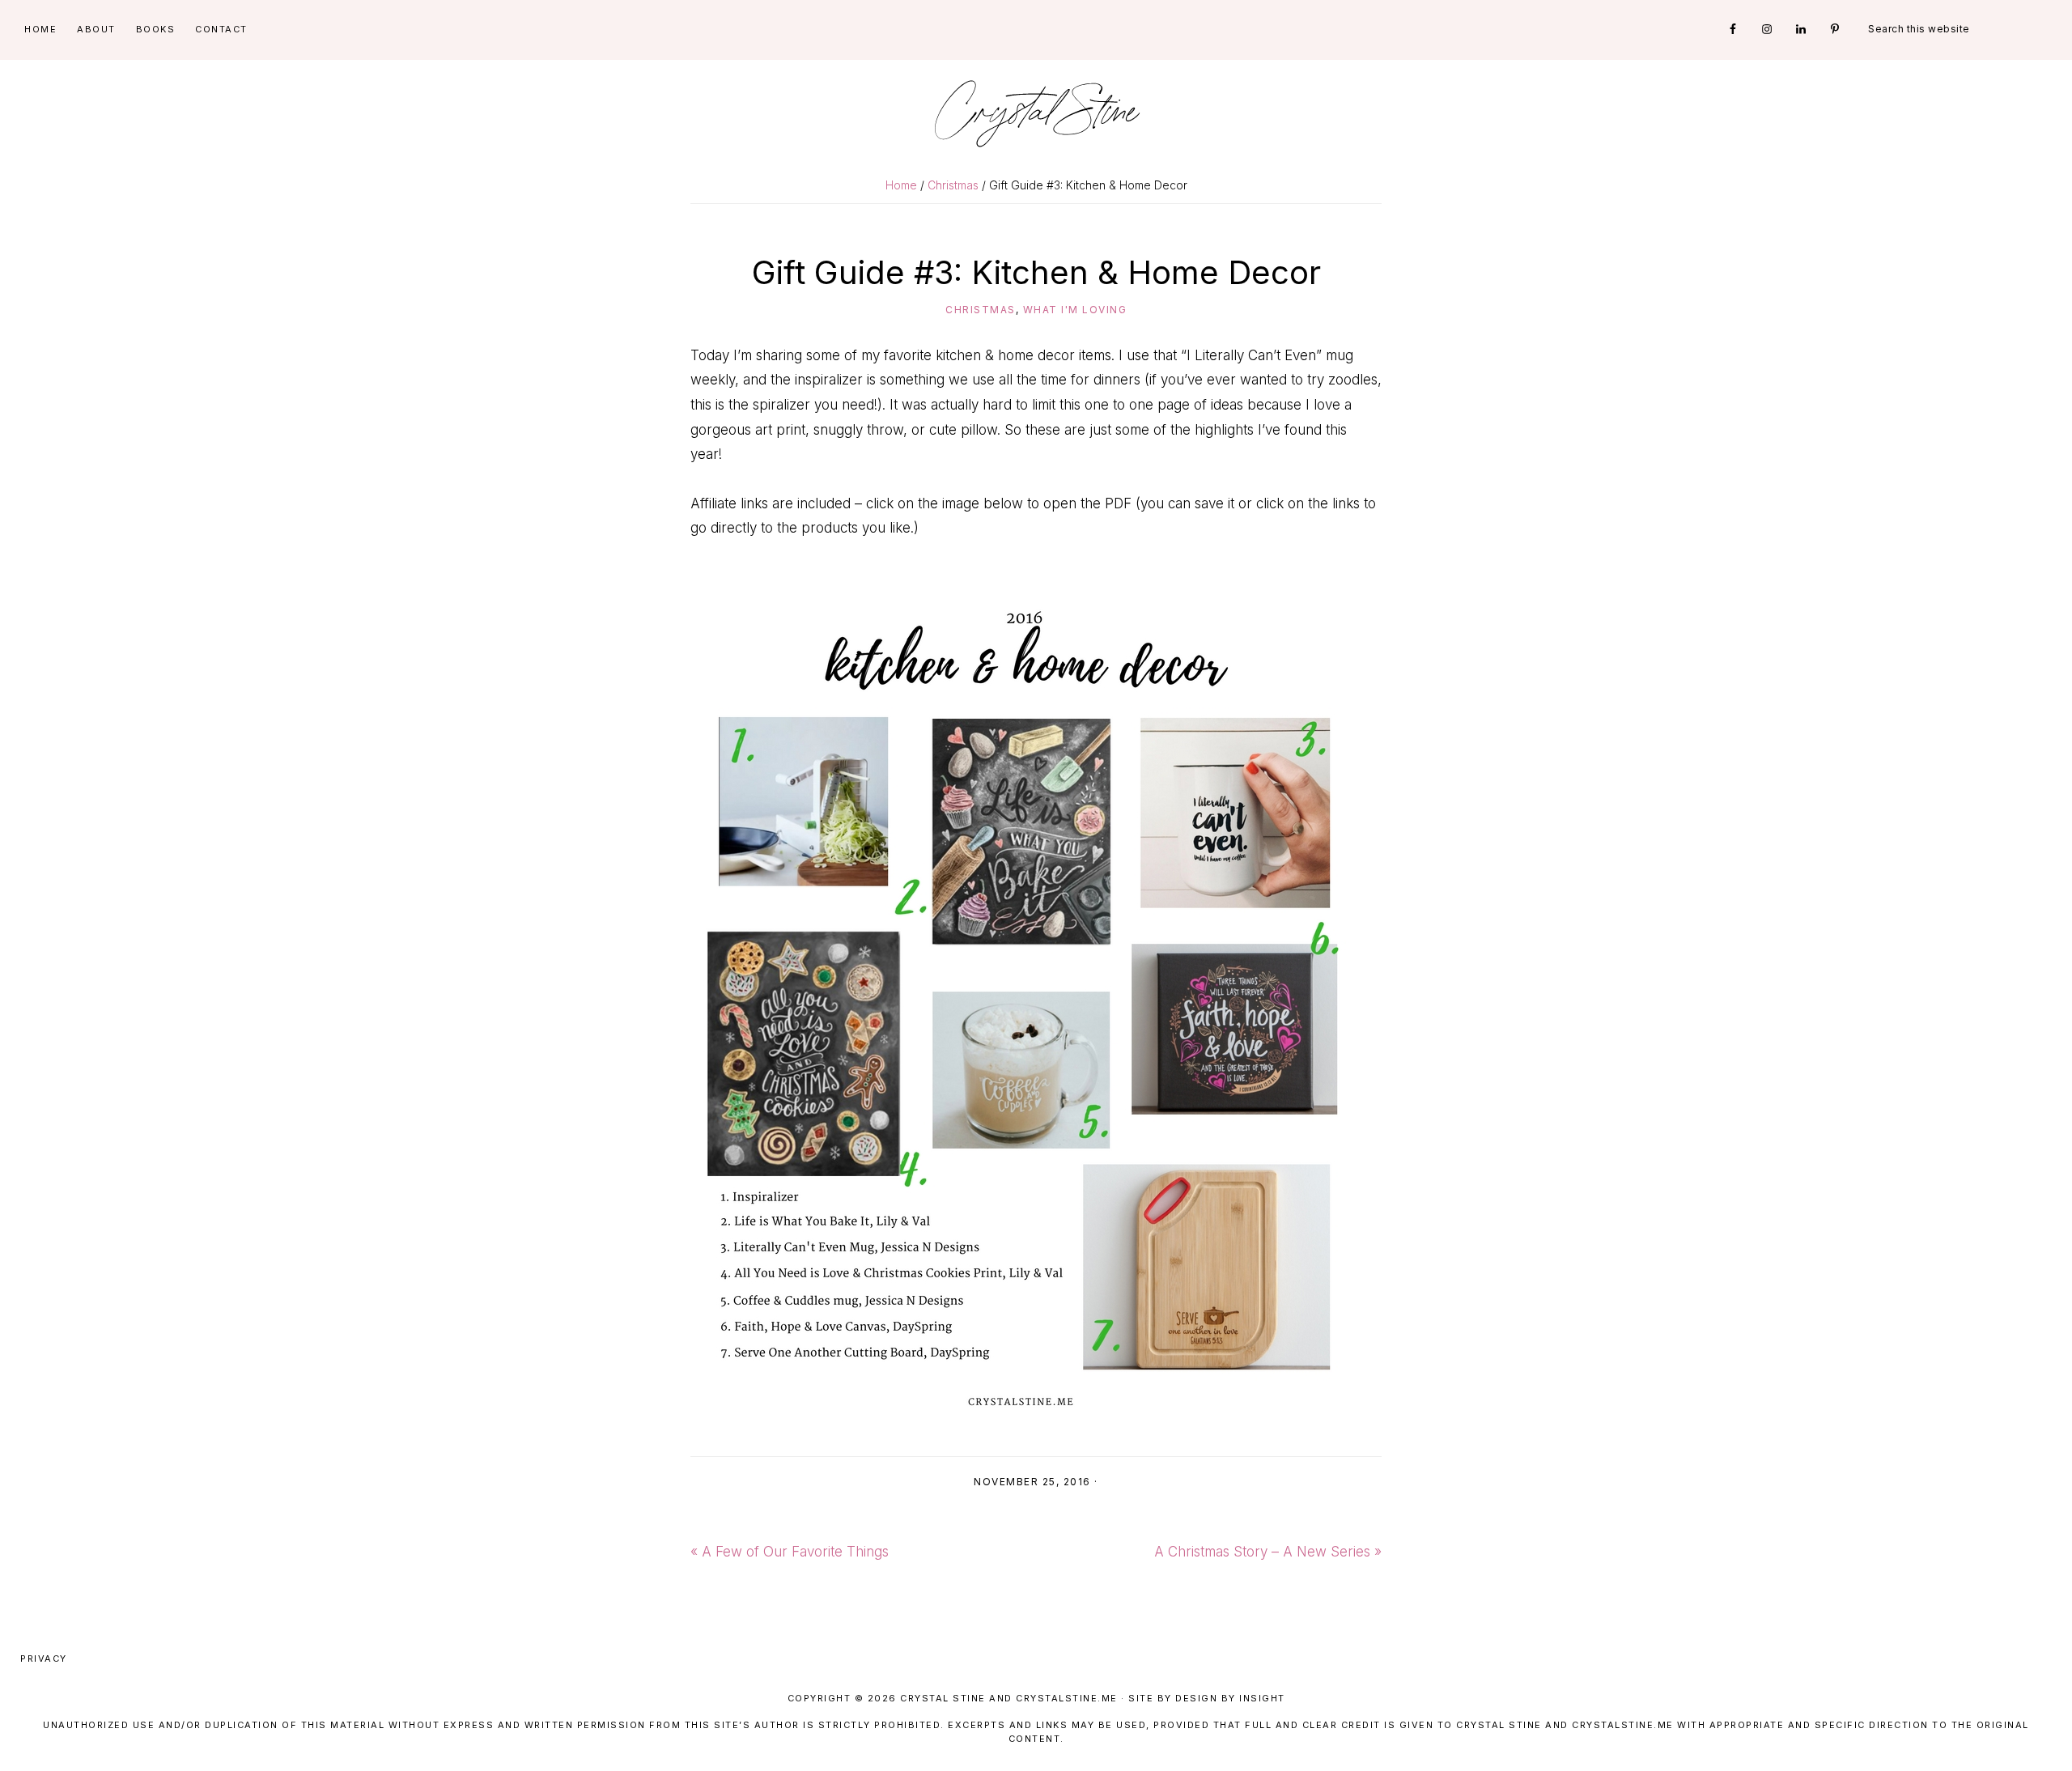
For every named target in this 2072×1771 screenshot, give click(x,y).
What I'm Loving (1075, 310)
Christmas (981, 310)
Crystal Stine (1036, 113)
